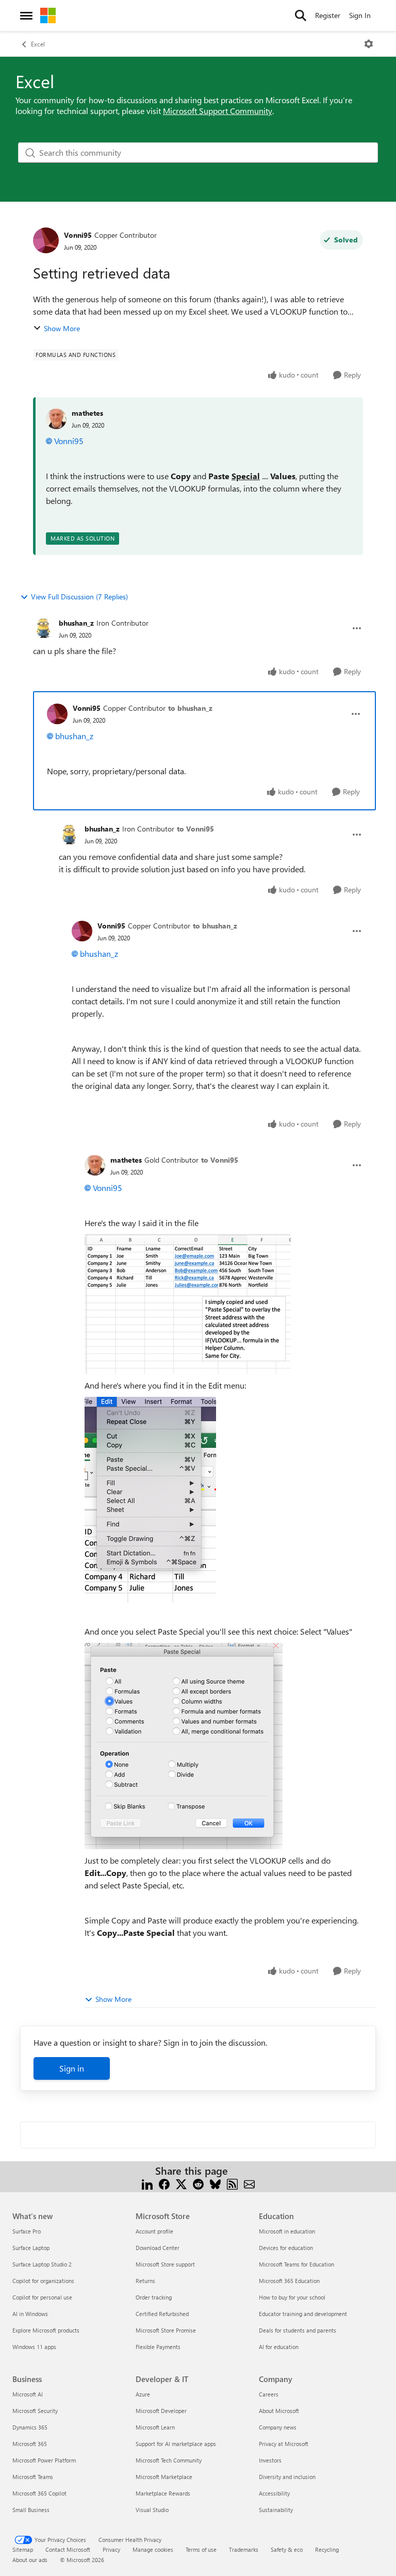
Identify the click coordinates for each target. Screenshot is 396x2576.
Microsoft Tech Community (169, 2460)
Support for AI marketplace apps (176, 2444)
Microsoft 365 (30, 2444)
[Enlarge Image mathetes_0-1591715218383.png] (188, 1304)
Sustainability (276, 2510)
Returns (145, 2281)
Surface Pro (27, 2231)
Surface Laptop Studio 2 (42, 2264)
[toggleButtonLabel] (369, 44)
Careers (269, 2394)
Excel (38, 44)
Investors (270, 2460)
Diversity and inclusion (287, 2477)
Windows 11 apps (34, 2347)
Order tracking (154, 2297)
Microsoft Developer (161, 2411)
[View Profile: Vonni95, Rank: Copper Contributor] (46, 240)
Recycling (327, 2549)
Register (328, 15)
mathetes (87, 413)
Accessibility (274, 2493)
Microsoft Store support (165, 2264)
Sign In (360, 15)
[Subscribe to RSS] (232, 2183)
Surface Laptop (31, 2248)
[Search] (301, 15)
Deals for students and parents (298, 2330)
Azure (143, 2394)
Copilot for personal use (42, 2297)
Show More (62, 328)
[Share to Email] (249, 2183)
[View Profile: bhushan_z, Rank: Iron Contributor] (43, 628)
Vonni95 (78, 235)
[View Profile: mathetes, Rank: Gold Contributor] (95, 1165)
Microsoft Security (35, 2411)
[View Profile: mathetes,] (56, 419)
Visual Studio (152, 2510)
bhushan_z (76, 623)
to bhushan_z (190, 708)
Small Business (31, 2510)
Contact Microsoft (68, 2549)
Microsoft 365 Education (289, 2281)
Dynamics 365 (30, 2427)
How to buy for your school (292, 2297)
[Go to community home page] (48, 15)
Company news (278, 2427)
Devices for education (286, 2248)
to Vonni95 (195, 829)
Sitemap (23, 2549)
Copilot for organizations (43, 2281)
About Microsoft (279, 2411)
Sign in (72, 2068)
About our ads (30, 2560)
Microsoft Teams (33, 2477)
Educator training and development (303, 2314)
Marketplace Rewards (163, 2493)
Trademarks (244, 2549)
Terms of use (201, 2549)
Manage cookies (153, 2549)
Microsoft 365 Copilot (39, 2493)
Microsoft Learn (155, 2427)
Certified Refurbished (162, 2314)
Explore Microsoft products (46, 2330)
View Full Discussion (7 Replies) (79, 597)
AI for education (279, 2347)
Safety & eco (287, 2549)
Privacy (111, 2549)
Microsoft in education (287, 2231)
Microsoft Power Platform (44, 2460)
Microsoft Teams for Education (296, 2264)
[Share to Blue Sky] (215, 2183)
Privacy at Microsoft (284, 2444)
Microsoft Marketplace (164, 2477)
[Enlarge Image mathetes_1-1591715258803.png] (150, 1500)
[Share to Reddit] (198, 2183)
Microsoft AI (28, 2394)
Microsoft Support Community (218, 111)
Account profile (154, 2231)
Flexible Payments (158, 2347)
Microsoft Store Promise (166, 2330)
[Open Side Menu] (26, 15)
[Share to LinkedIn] (147, 2183)
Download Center (158, 2248)
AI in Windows (30, 2314)
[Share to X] (181, 2183)
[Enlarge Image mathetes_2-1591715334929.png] (184, 1746)
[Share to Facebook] (164, 2183)
